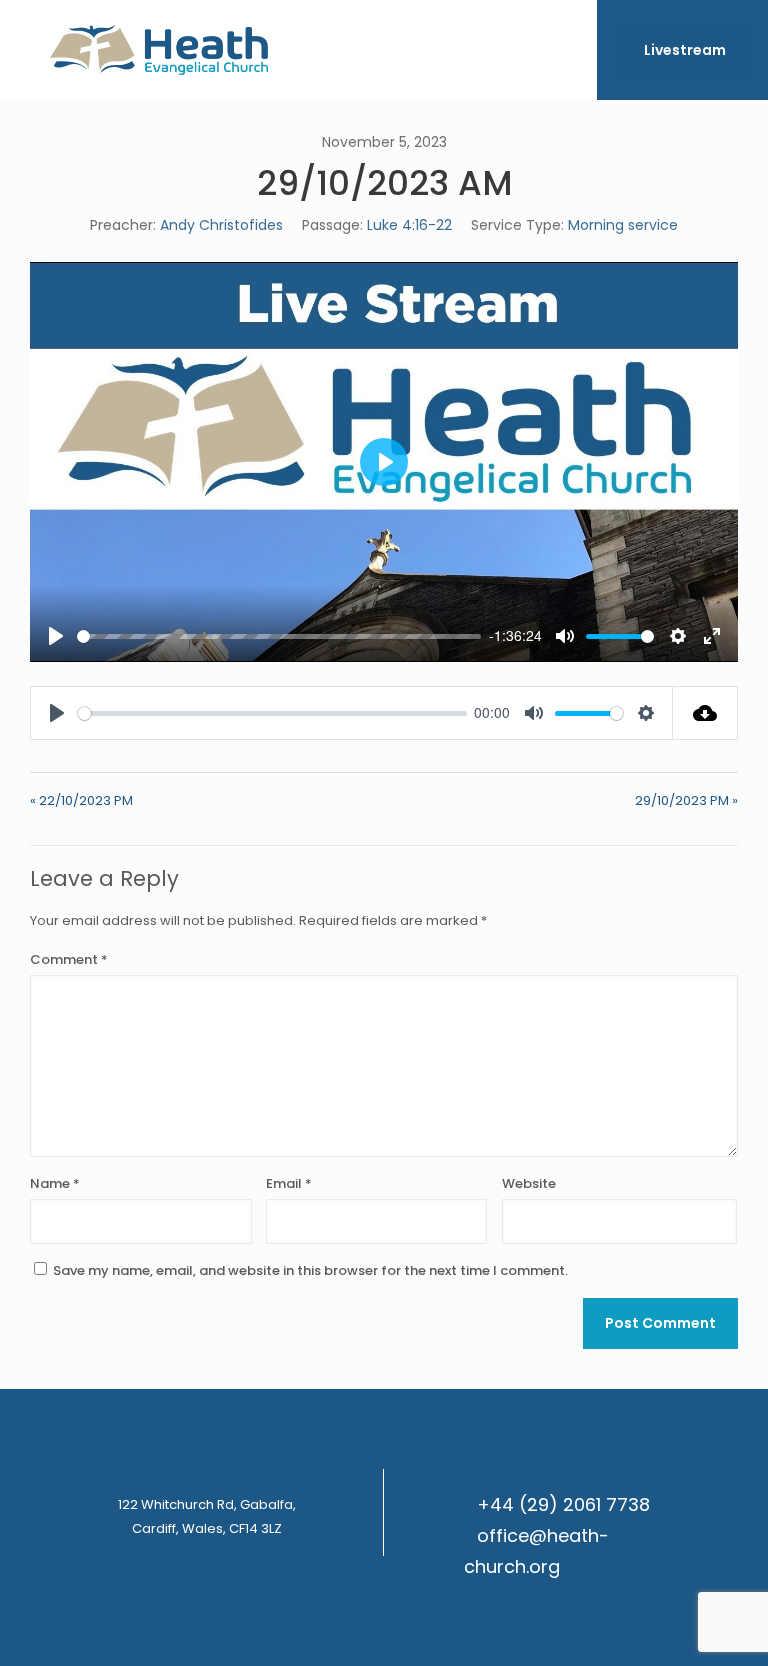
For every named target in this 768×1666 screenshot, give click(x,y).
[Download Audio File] (705, 713)
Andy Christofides (221, 225)
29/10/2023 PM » (686, 800)
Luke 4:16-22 (409, 225)
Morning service (623, 225)
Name (55, 1183)
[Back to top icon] (672, 1625)
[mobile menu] (565, 50)
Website (529, 1183)
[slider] (279, 636)
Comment (69, 959)
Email (289, 1183)
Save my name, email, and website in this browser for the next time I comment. (310, 1270)
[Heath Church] (159, 50)
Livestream (685, 50)
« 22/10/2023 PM (81, 800)
